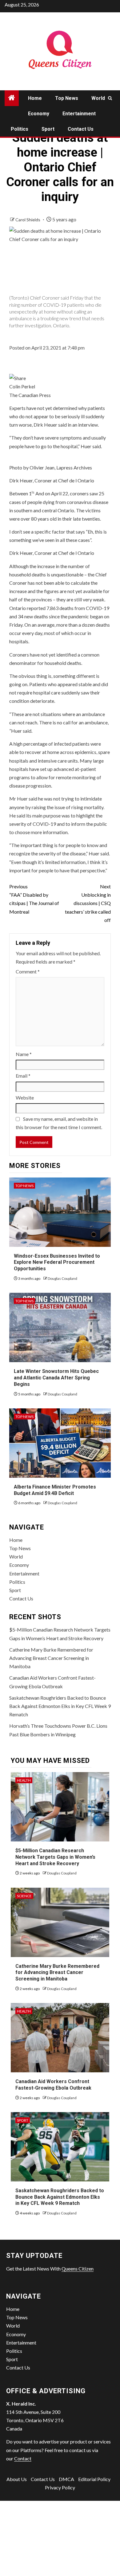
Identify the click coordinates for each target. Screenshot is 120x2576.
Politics (20, 129)
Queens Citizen (78, 2269)
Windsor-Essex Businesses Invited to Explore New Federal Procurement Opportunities (57, 1262)
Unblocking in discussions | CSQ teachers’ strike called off (88, 903)
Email (23, 1076)
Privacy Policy (60, 2487)
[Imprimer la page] (18, 377)
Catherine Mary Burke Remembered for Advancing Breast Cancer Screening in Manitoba (51, 1658)
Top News (67, 98)
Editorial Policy (94, 2479)
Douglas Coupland (62, 1278)
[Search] (110, 98)
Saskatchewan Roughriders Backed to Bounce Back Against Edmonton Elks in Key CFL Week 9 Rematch (60, 1706)
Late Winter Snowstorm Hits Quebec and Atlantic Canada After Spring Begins (56, 1378)
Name (24, 1054)
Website (25, 1098)
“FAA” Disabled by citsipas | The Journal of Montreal (34, 899)
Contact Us (81, 129)
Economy (39, 114)
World (98, 98)
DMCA (66, 2479)
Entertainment (79, 114)
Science (24, 1896)
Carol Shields (28, 220)
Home (35, 98)
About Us (17, 2479)
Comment (28, 971)
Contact (23, 2458)
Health (24, 1780)
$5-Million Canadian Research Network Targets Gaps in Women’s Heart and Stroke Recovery (55, 1857)
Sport (48, 129)
